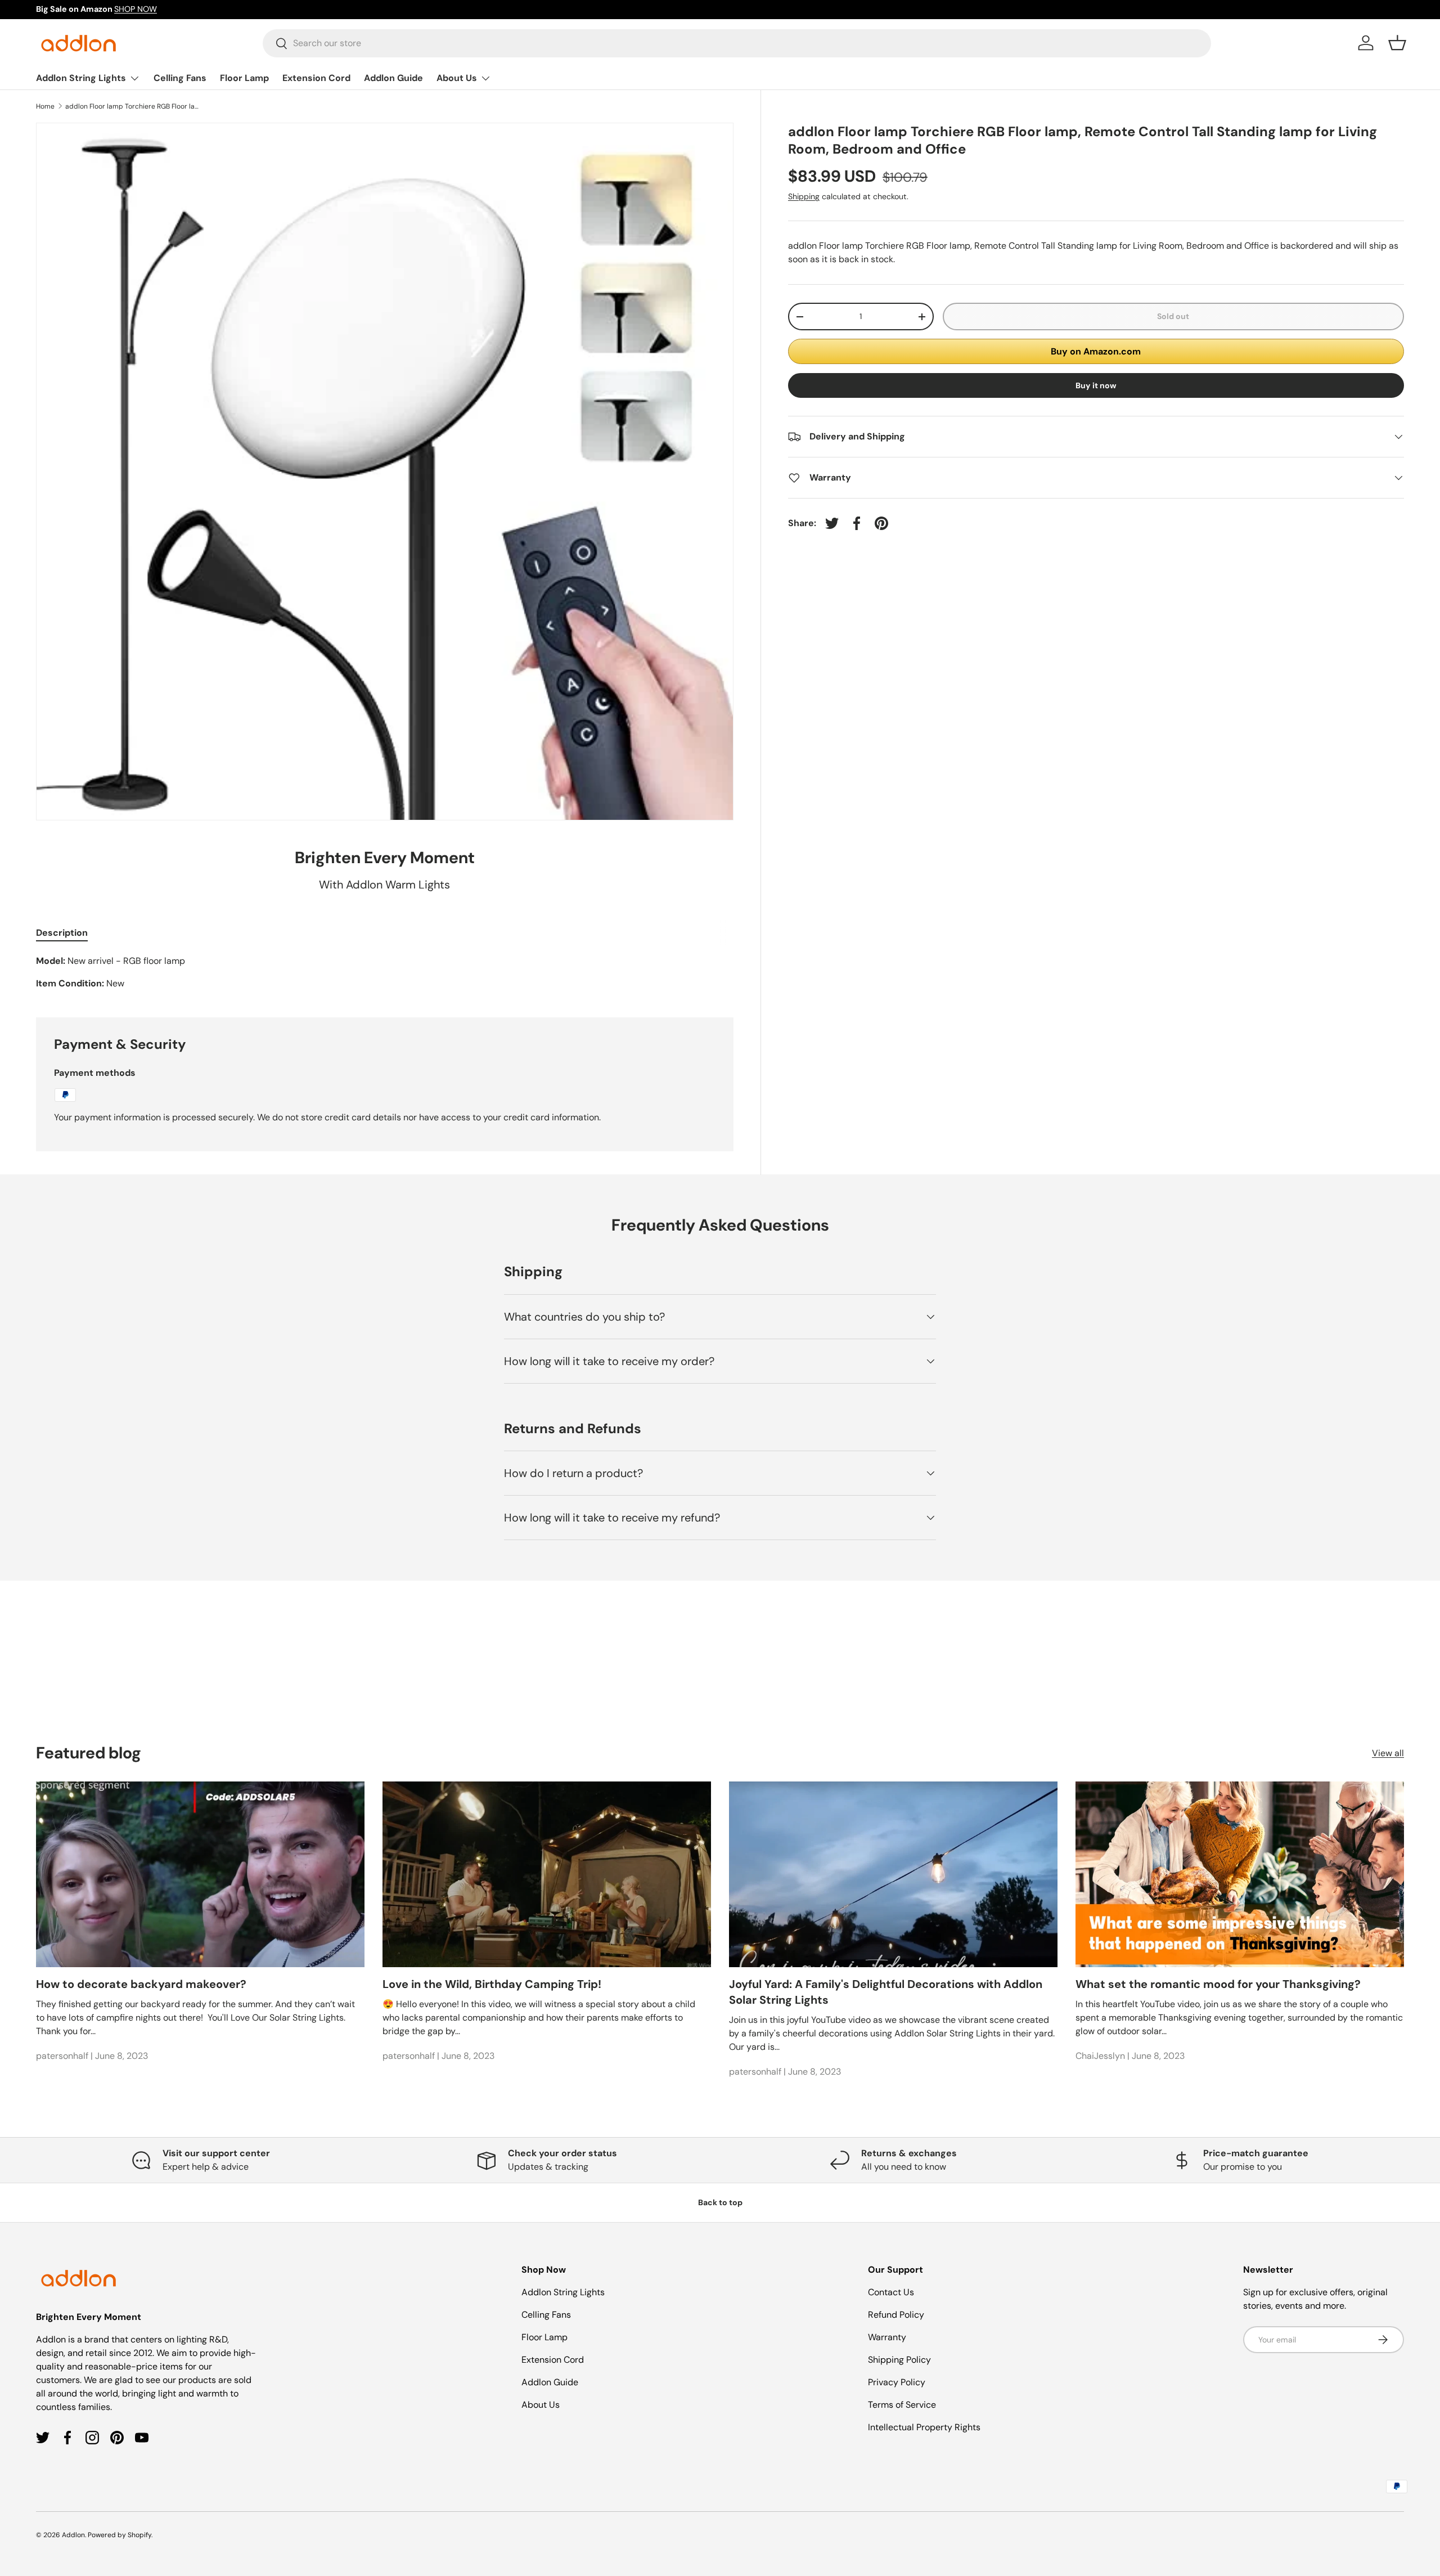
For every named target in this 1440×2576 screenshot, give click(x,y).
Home (45, 106)
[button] (1397, 43)
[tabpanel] (385, 972)
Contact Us (891, 2292)
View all (1388, 1753)
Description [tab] (62, 933)
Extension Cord (316, 78)
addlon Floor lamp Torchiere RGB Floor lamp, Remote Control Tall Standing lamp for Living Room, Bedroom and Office (133, 106)
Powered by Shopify (120, 2535)
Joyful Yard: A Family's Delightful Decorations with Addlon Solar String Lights (886, 1992)
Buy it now (1096, 385)
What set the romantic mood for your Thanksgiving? (1218, 1984)
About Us (457, 78)
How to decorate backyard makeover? (141, 1984)
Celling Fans (180, 78)
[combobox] (737, 43)
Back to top (720, 2202)
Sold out (1173, 316)
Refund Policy (896, 2315)
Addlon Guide (393, 78)
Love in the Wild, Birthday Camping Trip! (492, 1984)
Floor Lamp (244, 78)
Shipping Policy (899, 2360)
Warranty (887, 2337)
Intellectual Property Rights (924, 2427)
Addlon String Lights (81, 78)
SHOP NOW (136, 9)
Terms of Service (902, 2405)
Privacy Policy (897, 2382)
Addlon (73, 2535)
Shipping (804, 196)
